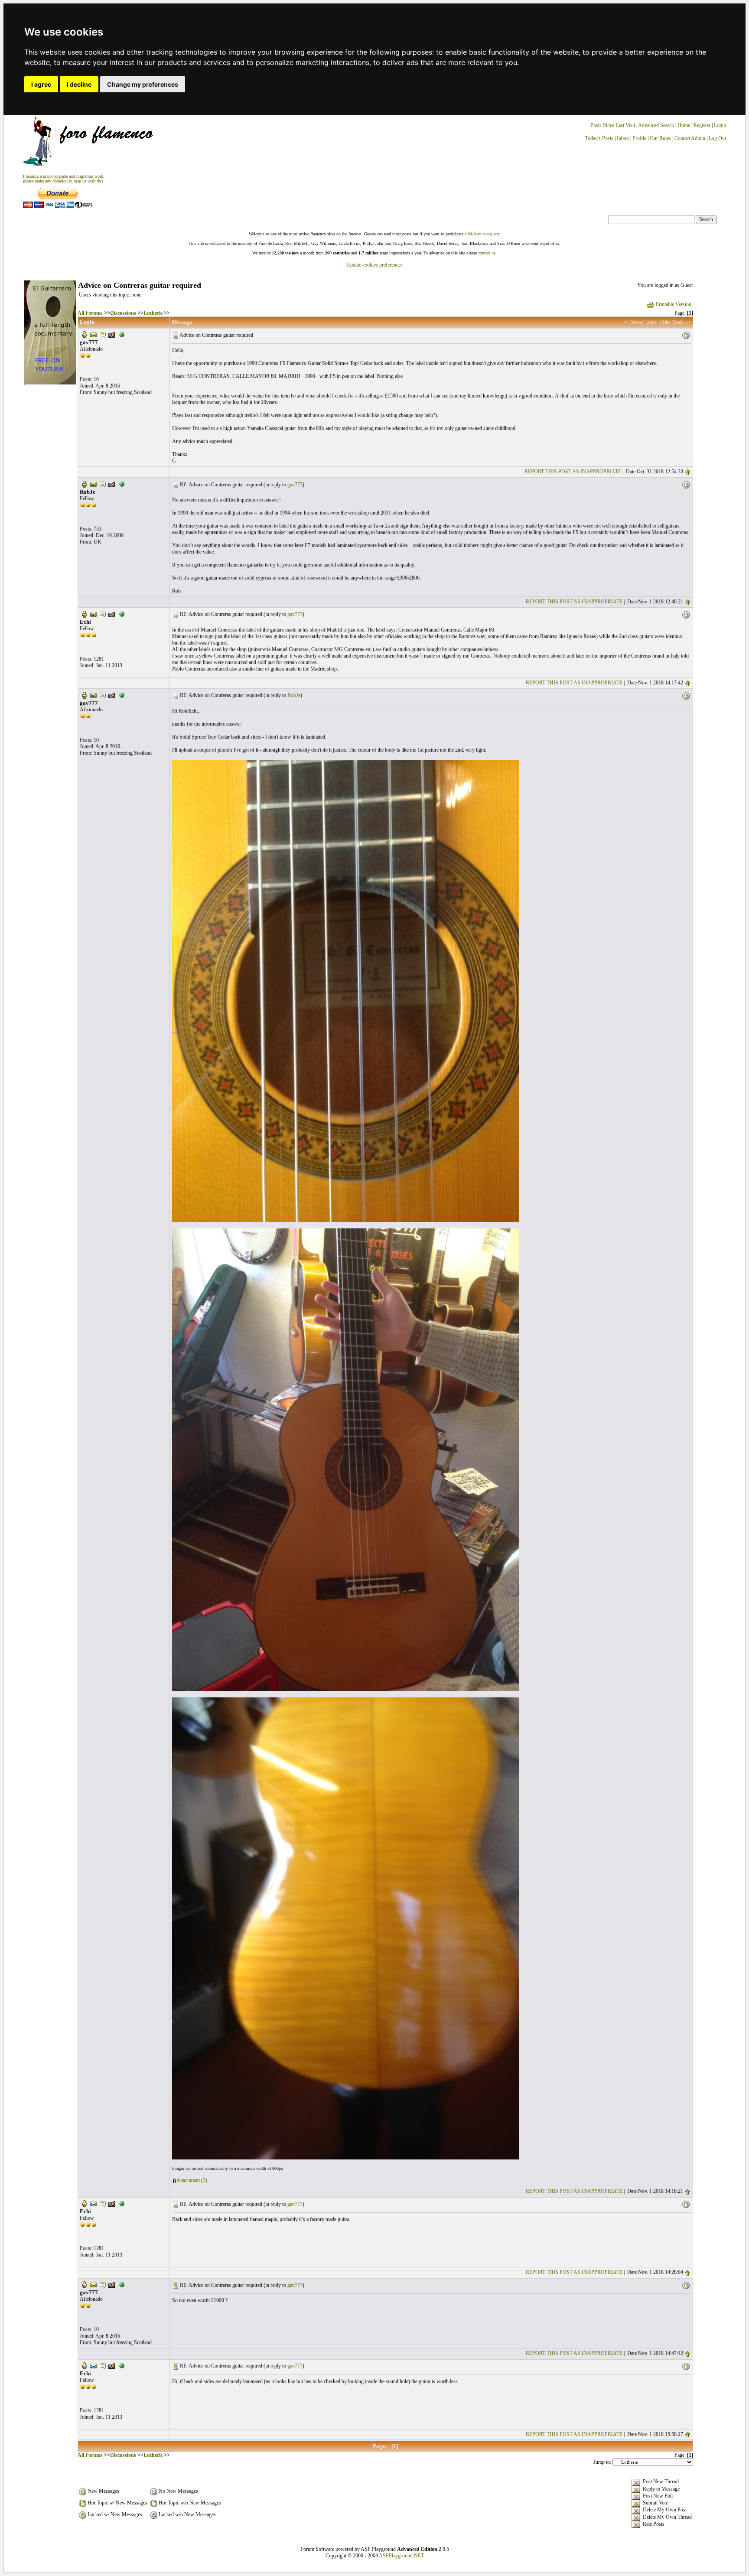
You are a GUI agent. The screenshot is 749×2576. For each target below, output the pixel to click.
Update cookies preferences (374, 265)
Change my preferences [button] (143, 84)
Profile (639, 138)
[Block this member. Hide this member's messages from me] (122, 334)
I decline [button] (79, 84)
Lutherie (153, 313)
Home (684, 125)
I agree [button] (41, 84)
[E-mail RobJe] (93, 484)
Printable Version (674, 304)
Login (720, 125)
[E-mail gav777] (93, 334)
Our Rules (660, 138)
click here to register (482, 234)
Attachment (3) (192, 2180)
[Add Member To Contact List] (112, 334)
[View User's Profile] (84, 334)
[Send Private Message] (103, 334)
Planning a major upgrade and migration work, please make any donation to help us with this (64, 179)
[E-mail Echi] (93, 614)
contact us (487, 253)
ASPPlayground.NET (401, 2556)
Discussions (123, 313)
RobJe (294, 695)
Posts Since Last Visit (613, 125)
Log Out (717, 138)
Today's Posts (599, 138)
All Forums (90, 313)
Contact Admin (690, 138)
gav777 (295, 485)
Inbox (623, 138)
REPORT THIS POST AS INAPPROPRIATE (573, 472)
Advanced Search (656, 125)
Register (703, 125)
